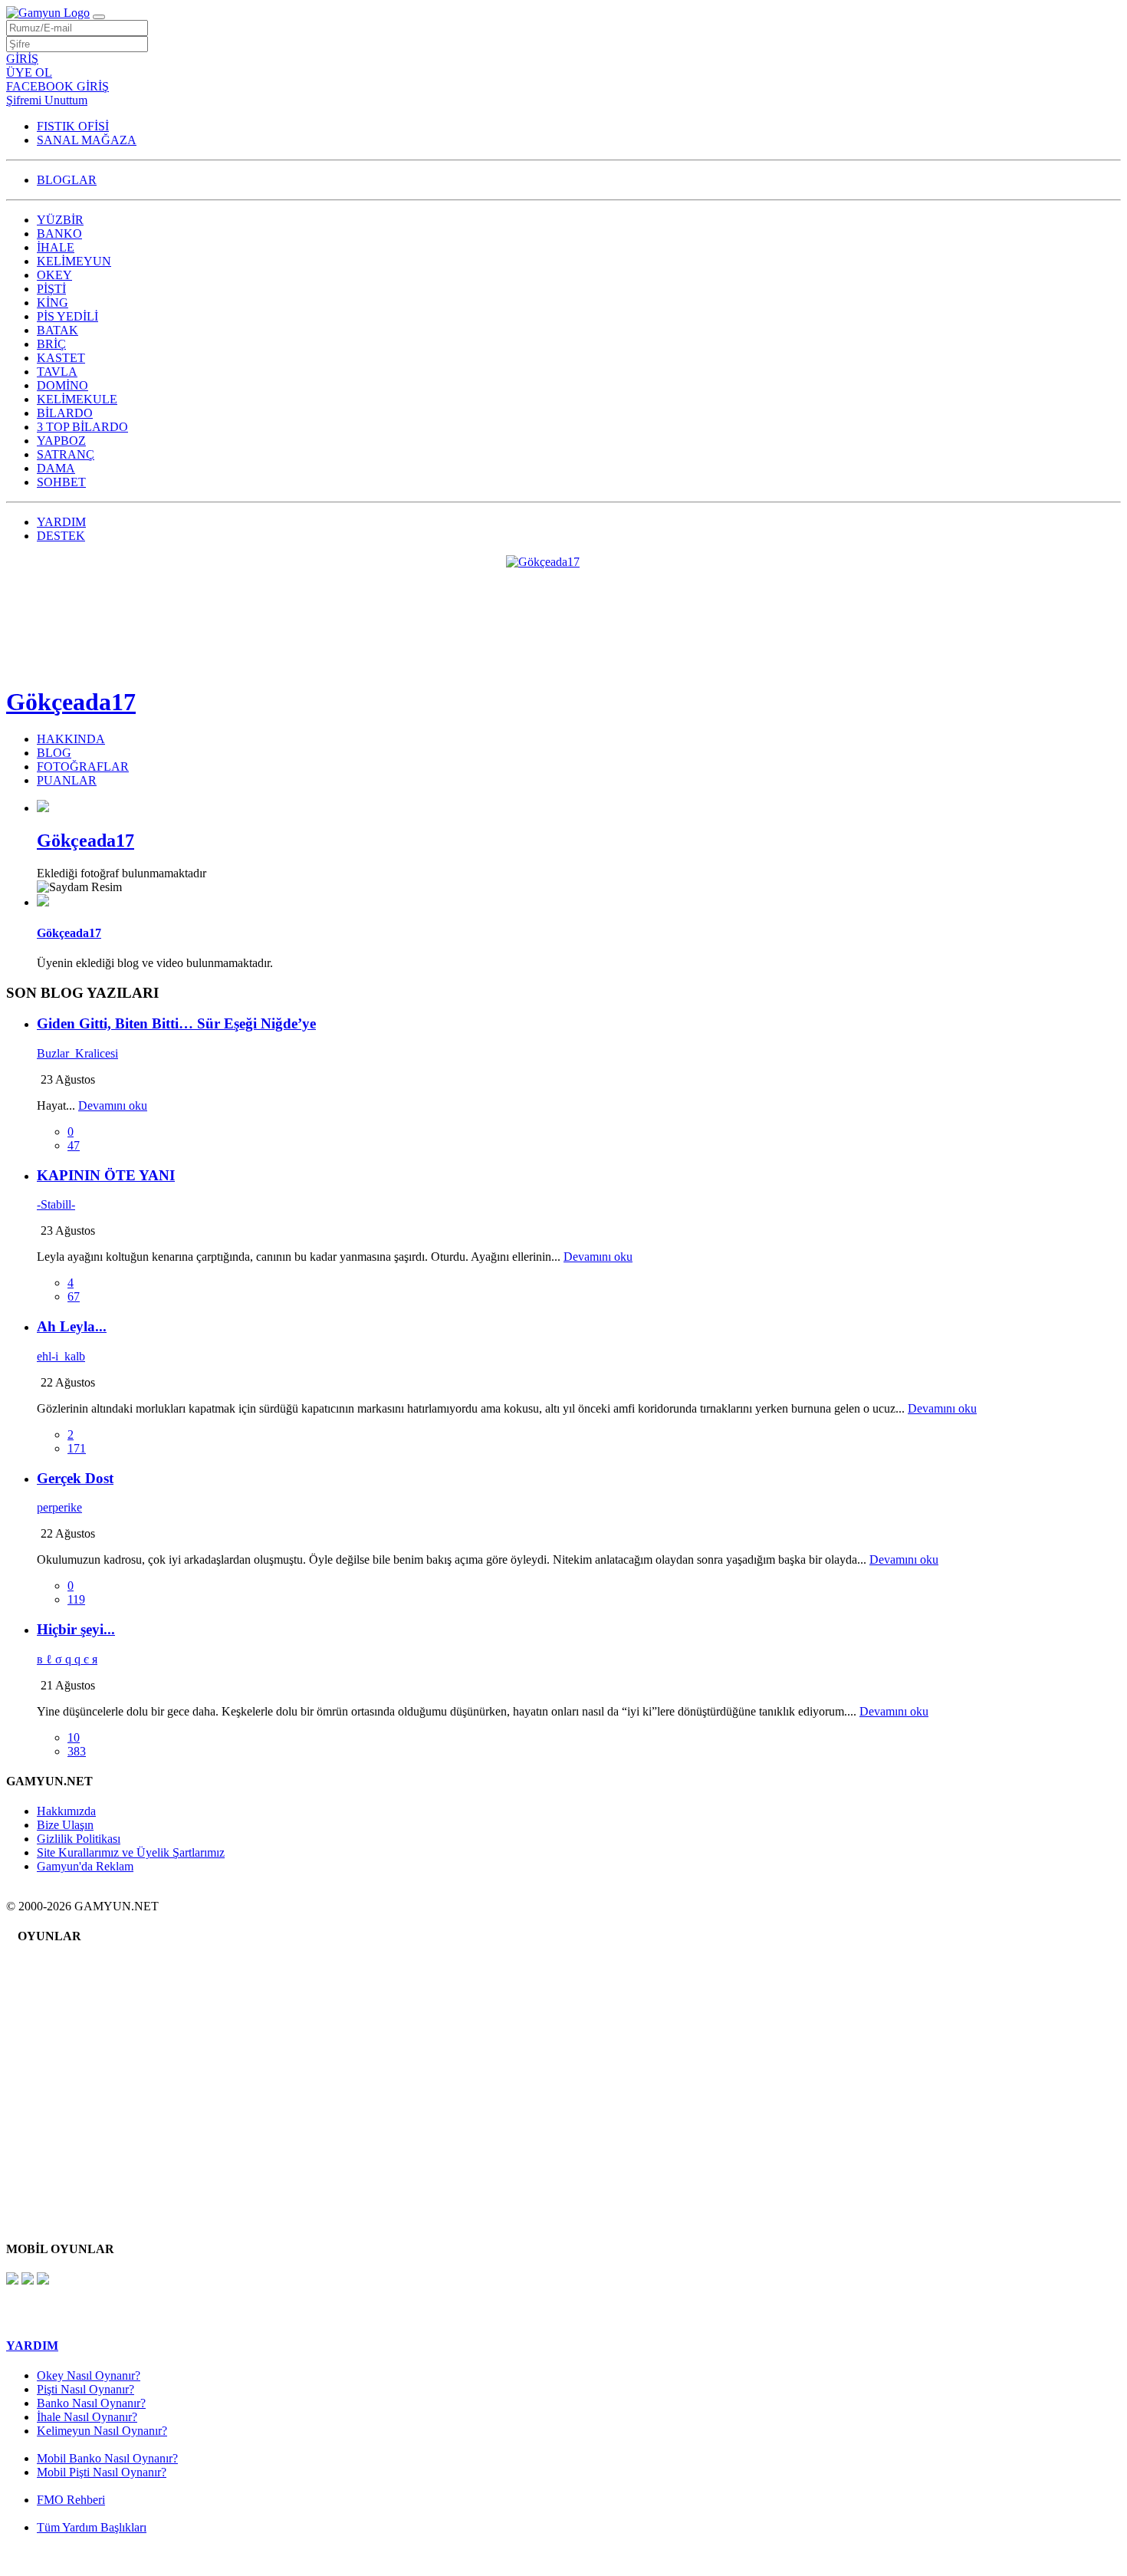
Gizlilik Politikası (79, 1839)
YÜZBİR (60, 220)
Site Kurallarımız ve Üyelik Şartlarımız (131, 1852)
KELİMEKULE (77, 399)
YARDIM (61, 522)
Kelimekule (76, 2128)
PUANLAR (67, 780)
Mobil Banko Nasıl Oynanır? (107, 2458)
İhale (60, 1989)
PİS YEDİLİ (67, 316)
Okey (62, 2012)
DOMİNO (62, 385)
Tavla (62, 2092)
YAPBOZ (61, 441)
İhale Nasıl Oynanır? (87, 2417)
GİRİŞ (22, 59)
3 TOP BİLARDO (82, 427)
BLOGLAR (67, 180)
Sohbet (65, 2197)
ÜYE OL (29, 72)
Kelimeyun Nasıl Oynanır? (102, 2431)
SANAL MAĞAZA (87, 140)
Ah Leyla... (72, 1326)
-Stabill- (56, 1204)
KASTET (61, 358)
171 (77, 1448)
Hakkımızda (66, 1811)
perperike (59, 1507)
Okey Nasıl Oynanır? (89, 2375)
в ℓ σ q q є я (67, 1659)
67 (74, 1296)
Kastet (64, 2081)
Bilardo (66, 2139)
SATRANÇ (66, 454)
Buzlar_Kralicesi (77, 1053)
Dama (63, 2185)
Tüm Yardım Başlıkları (92, 2527)
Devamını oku (113, 1105)
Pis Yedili (71, 2046)
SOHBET (61, 482)
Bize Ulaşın (65, 1825)
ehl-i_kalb (61, 1356)
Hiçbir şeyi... (76, 1629)
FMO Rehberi (71, 2500)
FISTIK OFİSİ (73, 126)
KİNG (53, 303)
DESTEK (61, 536)
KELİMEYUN (74, 261)
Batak (62, 2058)
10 (74, 1737)
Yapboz (67, 2162)
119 (76, 1599)
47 (74, 1145)
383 (77, 1751)
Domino (68, 2116)
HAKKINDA (71, 739)
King (61, 2035)
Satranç (66, 2174)
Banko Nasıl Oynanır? (91, 2403)
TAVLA (57, 372)
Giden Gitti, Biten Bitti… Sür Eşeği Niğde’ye (176, 1023)
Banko (64, 1977)
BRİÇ (51, 344)
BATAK (58, 330)
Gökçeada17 (71, 702)
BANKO (59, 234)
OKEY (54, 275)
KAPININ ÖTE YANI (106, 1175)
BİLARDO (65, 413)
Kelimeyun (75, 2000)
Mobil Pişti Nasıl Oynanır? (102, 2472)
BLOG (54, 753)
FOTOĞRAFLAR (83, 767)
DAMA (56, 468)
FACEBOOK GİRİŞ (58, 86)
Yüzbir (65, 1966)
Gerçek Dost (75, 1478)
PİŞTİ (51, 289)
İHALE (56, 247)
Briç (59, 2069)
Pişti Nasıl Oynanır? (85, 2389)
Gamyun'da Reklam (85, 1866)
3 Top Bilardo (82, 2151)
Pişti (59, 2023)
